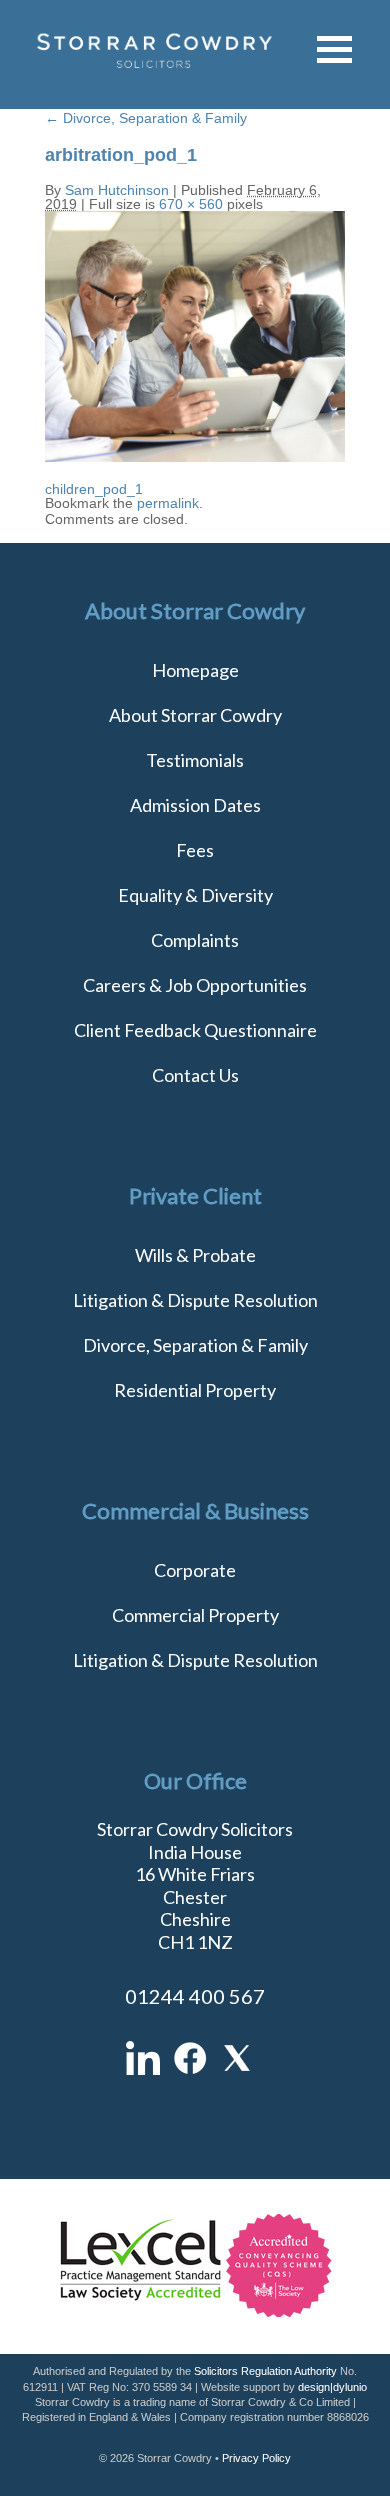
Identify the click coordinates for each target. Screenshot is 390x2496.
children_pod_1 (94, 489)
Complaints (195, 940)
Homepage (195, 670)
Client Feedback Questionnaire (195, 1030)
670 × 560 (191, 204)
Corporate (195, 1570)
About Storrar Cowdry (195, 715)
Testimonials (195, 760)
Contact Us (195, 1075)
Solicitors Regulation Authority (265, 2371)
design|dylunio (332, 2387)
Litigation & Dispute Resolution (195, 1300)
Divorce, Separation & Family (146, 118)
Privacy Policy (256, 2458)
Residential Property (195, 1390)
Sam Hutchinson (117, 190)
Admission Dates (195, 805)
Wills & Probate (195, 1255)
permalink (168, 503)
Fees (195, 850)
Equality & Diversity (195, 895)
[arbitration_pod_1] (195, 457)
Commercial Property (195, 1615)
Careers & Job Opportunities (195, 985)
